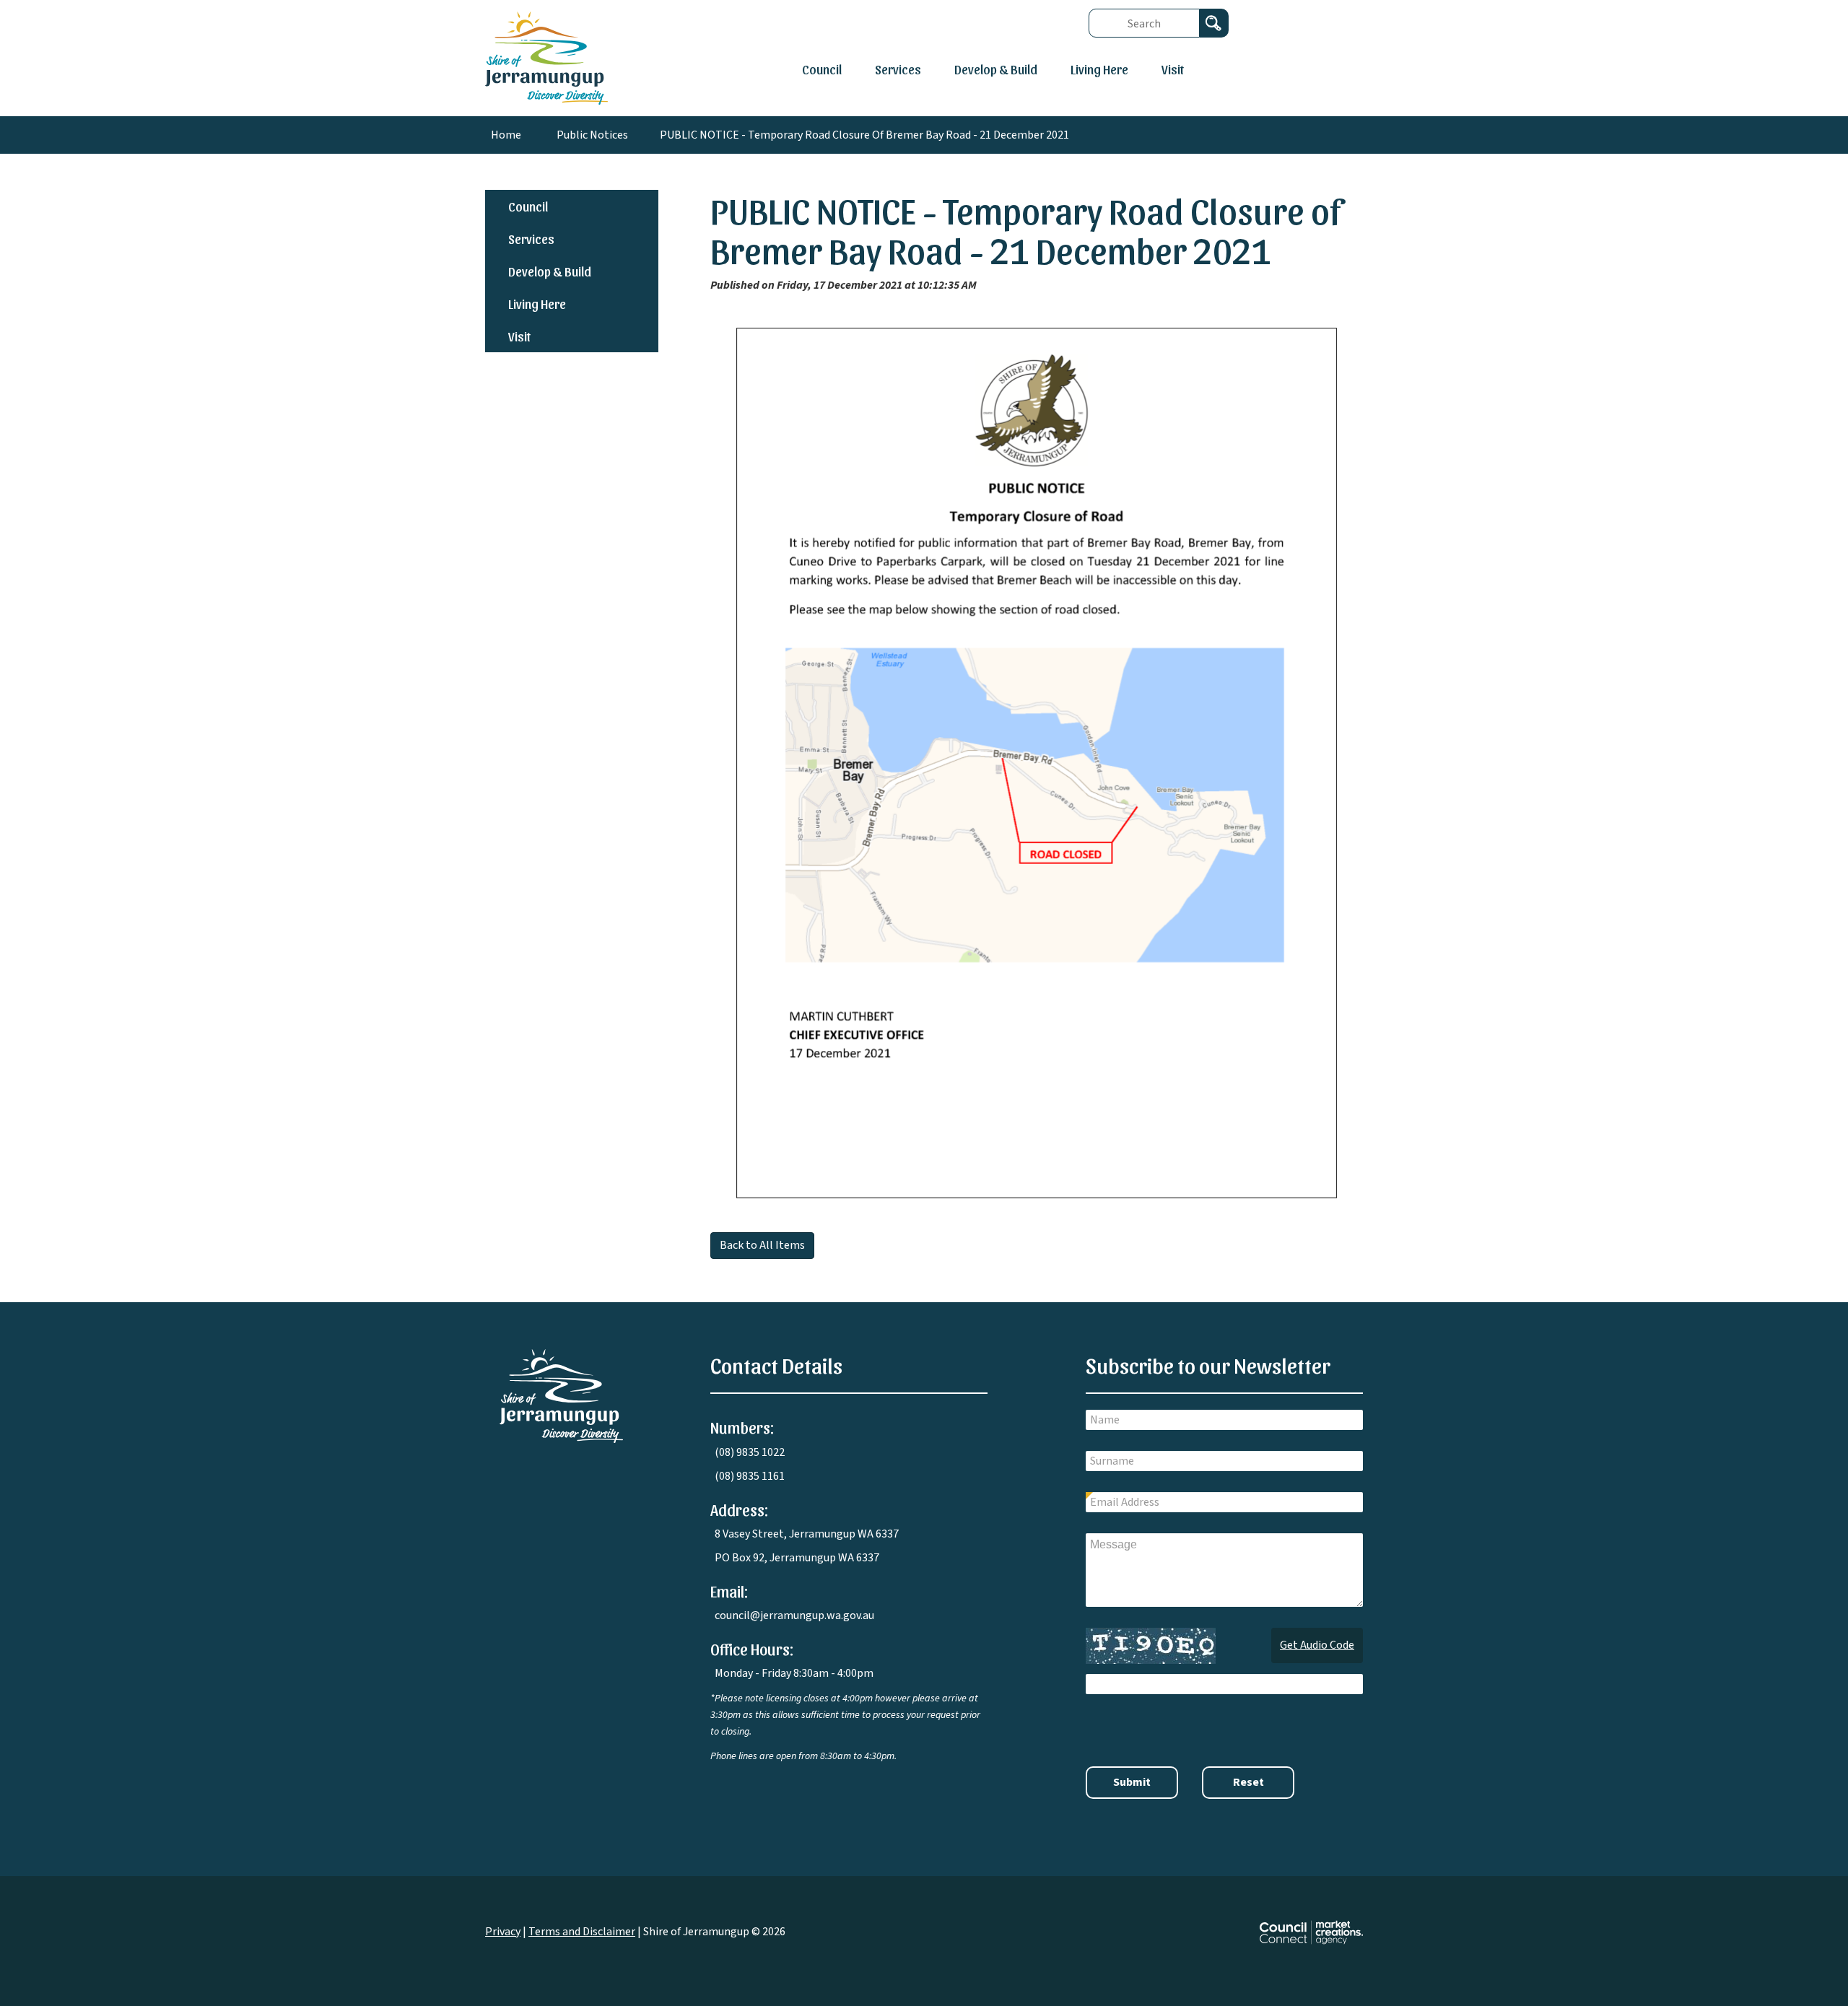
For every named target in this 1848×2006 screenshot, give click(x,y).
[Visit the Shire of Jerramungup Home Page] (546, 57)
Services (898, 69)
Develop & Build (996, 69)
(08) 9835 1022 (750, 1452)
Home (506, 135)
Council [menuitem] (528, 206)
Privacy (503, 1932)
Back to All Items (762, 1245)
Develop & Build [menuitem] (550, 271)
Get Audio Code (1317, 1645)
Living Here (1099, 69)
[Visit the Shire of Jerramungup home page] (561, 1395)
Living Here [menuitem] (537, 304)
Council (822, 69)
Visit (1173, 69)
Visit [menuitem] (519, 336)
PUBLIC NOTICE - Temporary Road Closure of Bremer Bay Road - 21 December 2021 (864, 135)
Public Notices (592, 135)
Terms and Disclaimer (582, 1932)
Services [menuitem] (531, 239)
